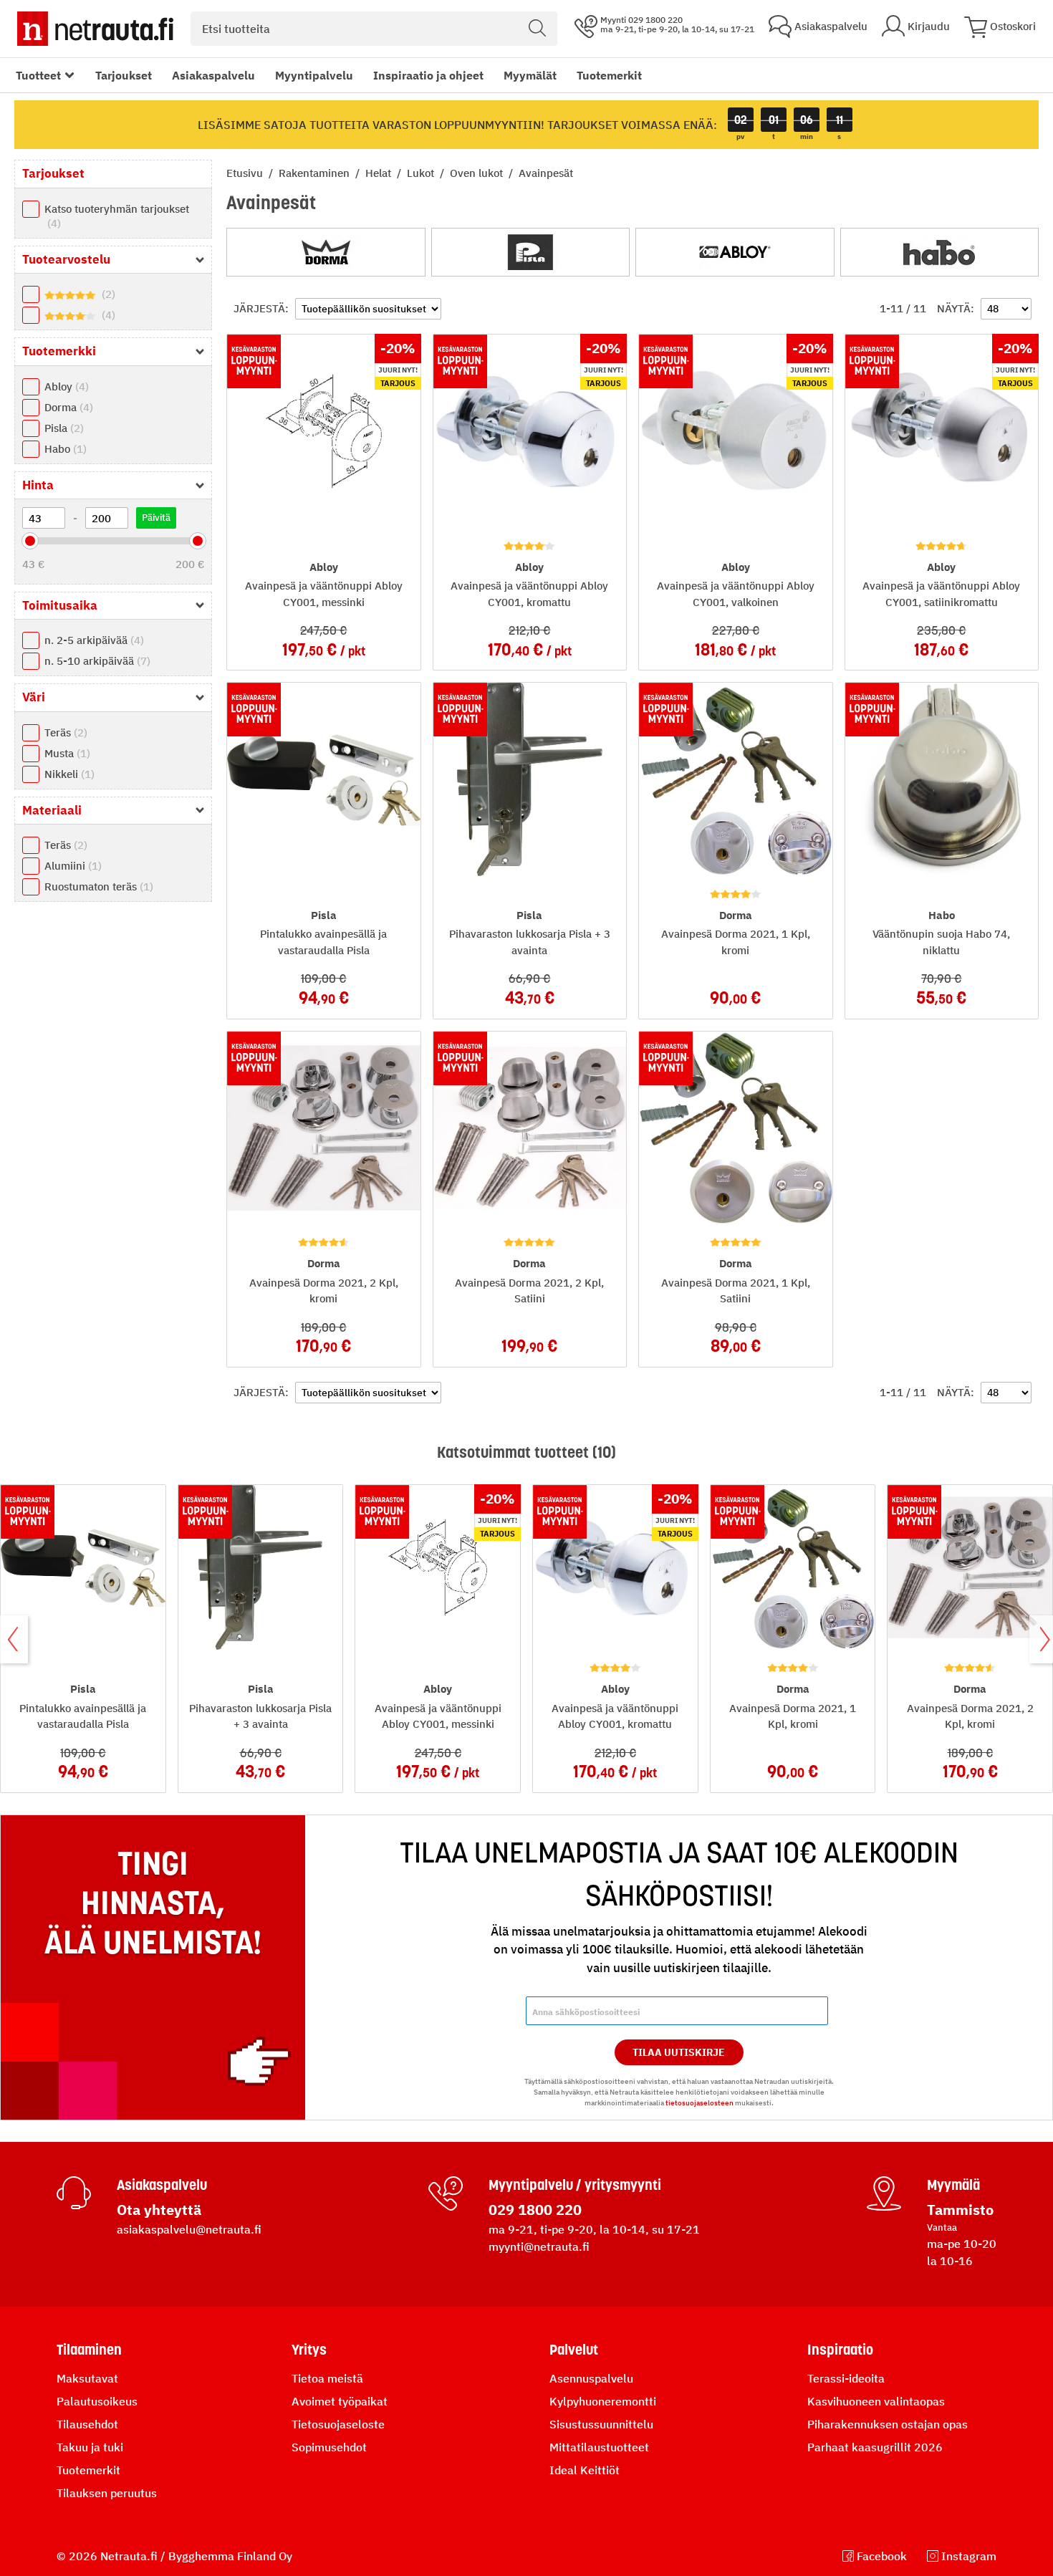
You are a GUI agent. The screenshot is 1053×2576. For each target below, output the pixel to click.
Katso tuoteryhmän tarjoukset (117, 216)
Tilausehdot (87, 2424)
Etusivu (246, 173)
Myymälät (530, 75)
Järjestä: (261, 308)
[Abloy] (735, 252)
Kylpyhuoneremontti (603, 2401)
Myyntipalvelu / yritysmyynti (575, 2185)
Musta (66, 753)
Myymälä (953, 2185)
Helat (380, 173)
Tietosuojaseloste (338, 2424)
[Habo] (940, 252)
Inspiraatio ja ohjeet (428, 75)
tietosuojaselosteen (699, 2103)
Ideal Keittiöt (585, 2470)
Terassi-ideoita (846, 2378)
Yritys (309, 2350)
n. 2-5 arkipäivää (92, 640)
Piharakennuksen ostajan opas (888, 2424)
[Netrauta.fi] (95, 29)
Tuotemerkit (609, 75)
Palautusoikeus (97, 2401)
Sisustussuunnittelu (601, 2424)
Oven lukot (478, 173)
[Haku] (537, 29)
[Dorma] (326, 252)
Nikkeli (68, 774)
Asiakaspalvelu (213, 75)
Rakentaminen (316, 173)
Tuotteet (38, 75)
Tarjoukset (124, 75)
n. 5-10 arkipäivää (96, 661)
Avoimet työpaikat (340, 2401)
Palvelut (574, 2350)
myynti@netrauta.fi (539, 2246)
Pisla (62, 428)
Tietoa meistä (327, 2378)
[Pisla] (531, 252)
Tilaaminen (89, 2350)
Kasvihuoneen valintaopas (876, 2401)
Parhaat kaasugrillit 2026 (875, 2447)
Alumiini (71, 866)
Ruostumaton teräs (97, 886)
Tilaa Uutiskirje (679, 2052)
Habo (64, 449)
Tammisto (960, 2210)
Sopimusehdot (329, 2447)
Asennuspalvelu (591, 2378)
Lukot (422, 173)
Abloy (65, 386)
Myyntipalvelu (314, 75)
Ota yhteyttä (159, 2210)
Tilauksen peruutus (107, 2493)
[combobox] (374, 29)
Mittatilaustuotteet (599, 2447)
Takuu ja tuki (90, 2447)
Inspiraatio (840, 2350)
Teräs (64, 732)
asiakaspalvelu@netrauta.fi (189, 2229)
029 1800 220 (535, 2210)
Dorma (67, 407)
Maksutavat (87, 2378)
